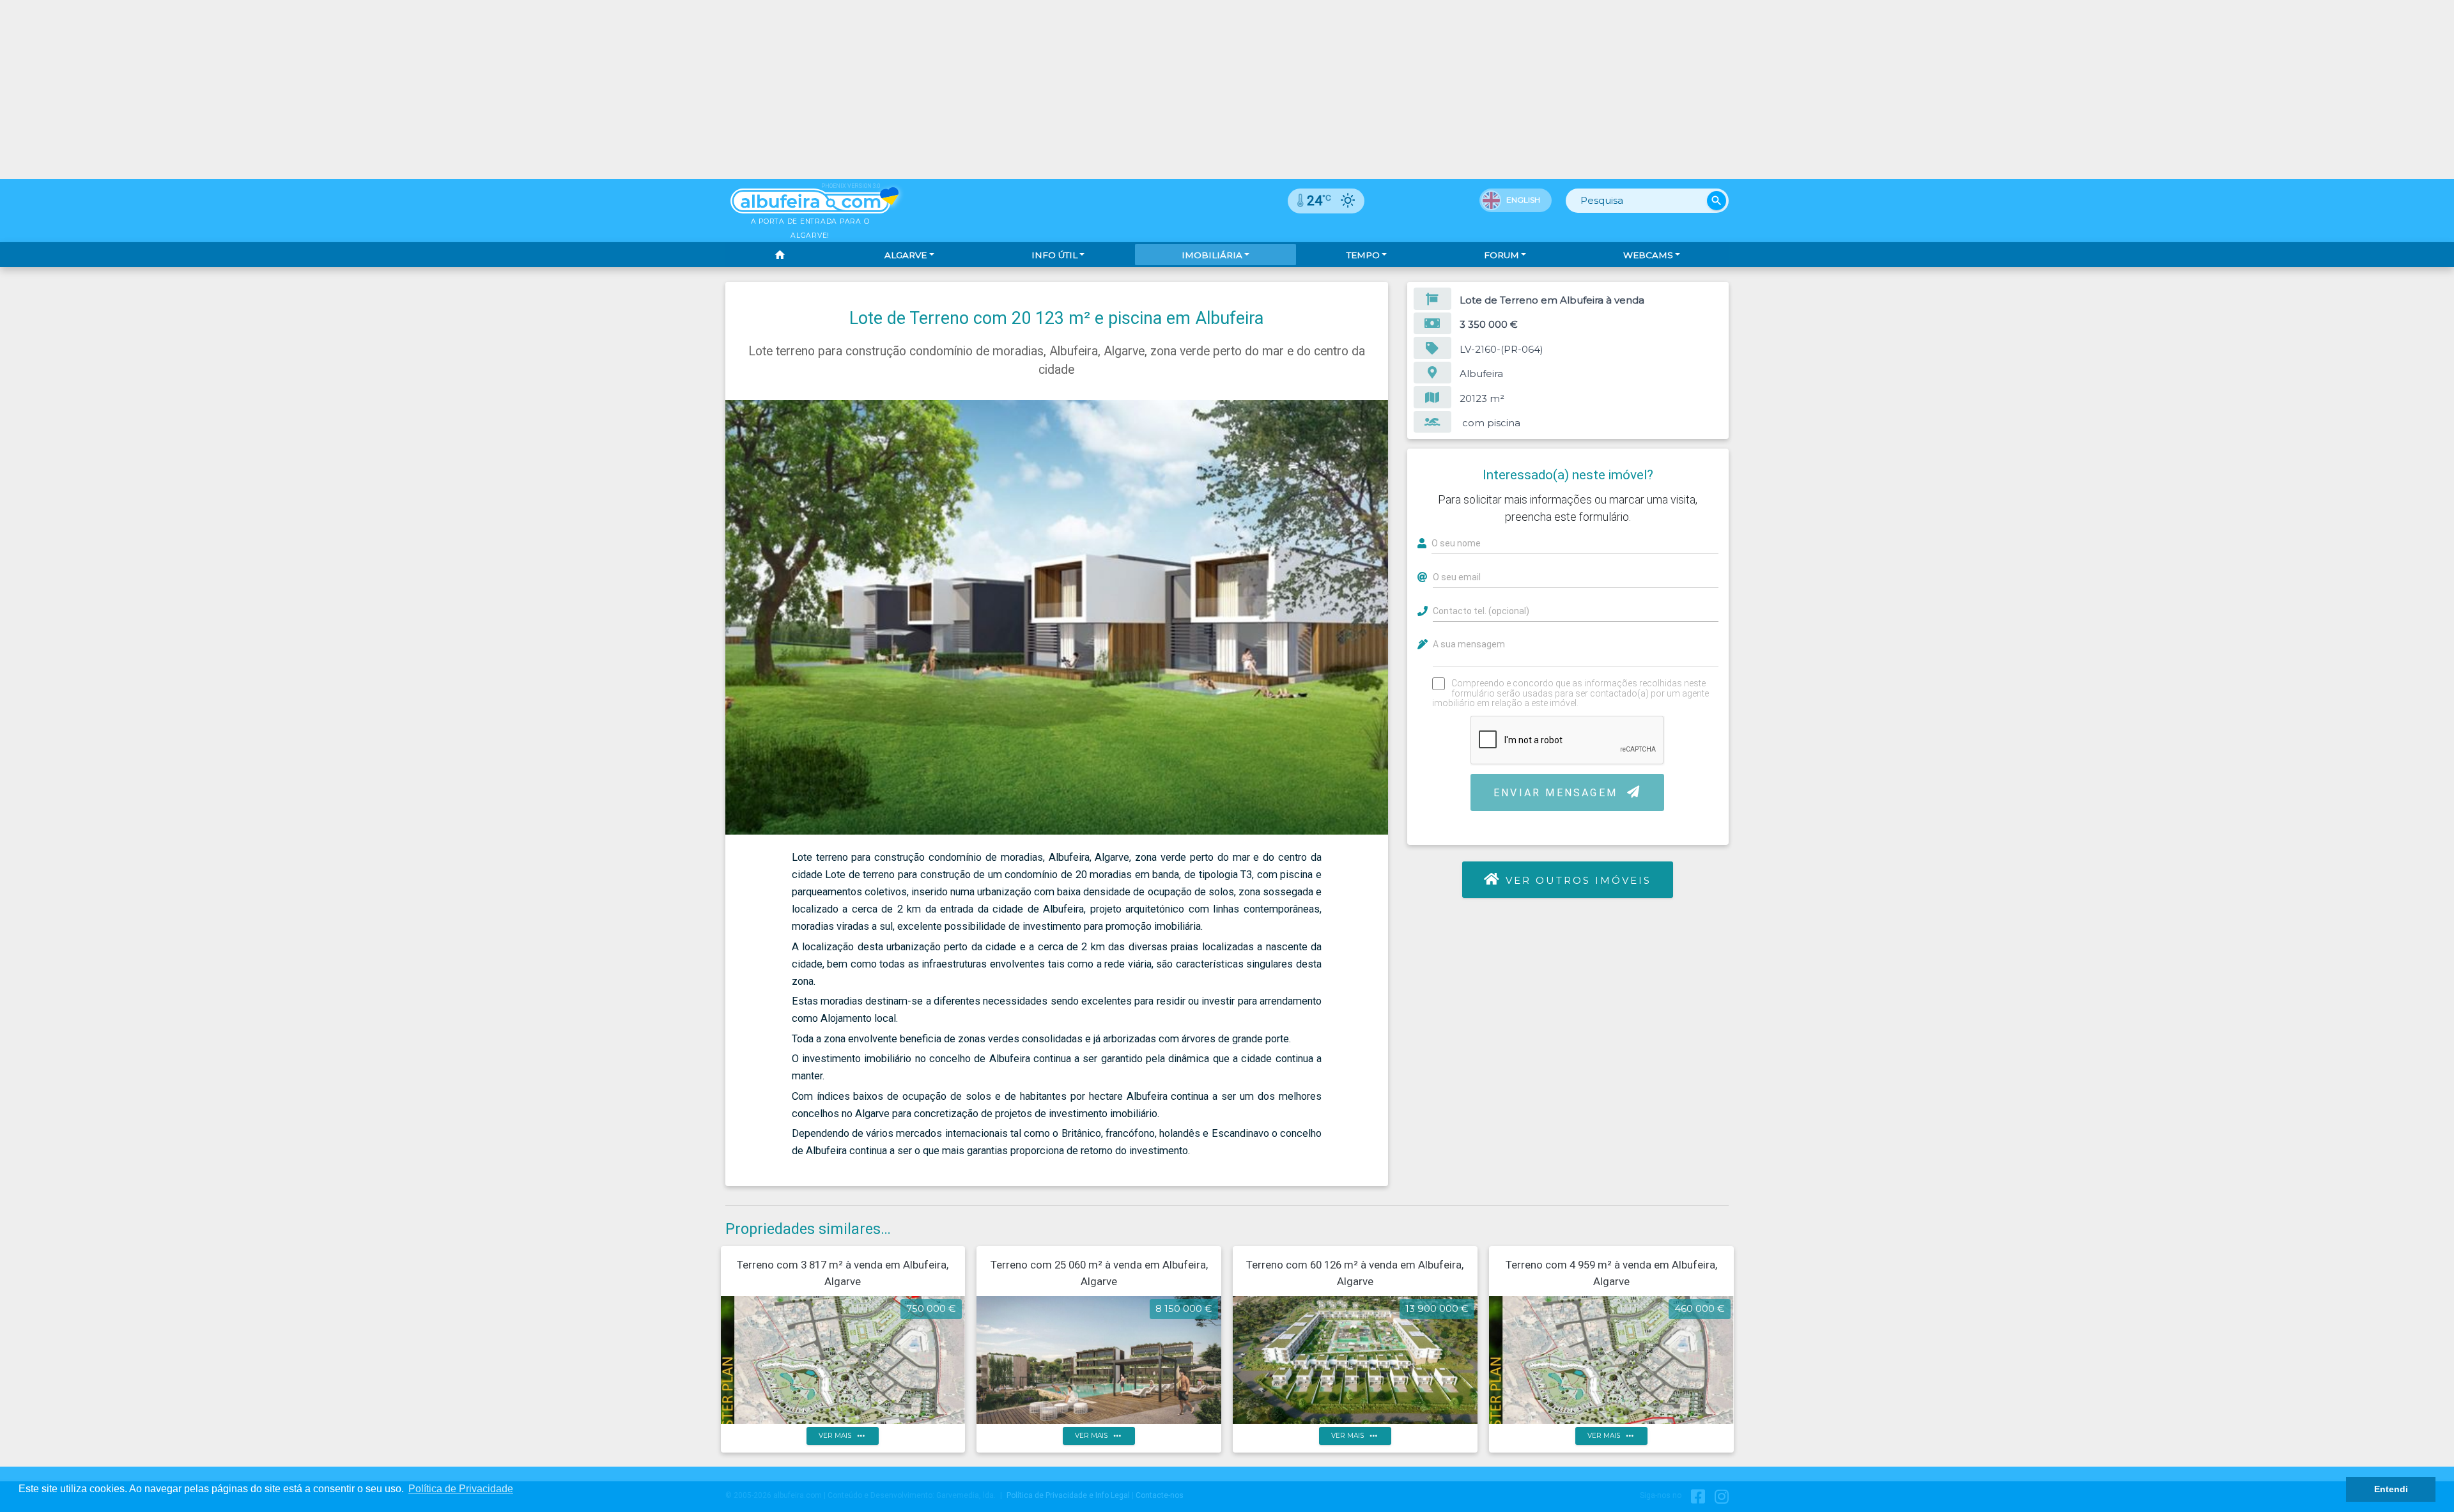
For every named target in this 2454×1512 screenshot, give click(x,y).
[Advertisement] (1227, 89)
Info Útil (1054, 255)
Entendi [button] (2391, 1489)
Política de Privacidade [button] (461, 1489)
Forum (1501, 255)
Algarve (906, 255)
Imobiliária (1212, 255)
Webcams (1648, 255)
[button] (1377, 412)
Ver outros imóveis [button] (1579, 880)
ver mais (843, 1436)
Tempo (1363, 255)
